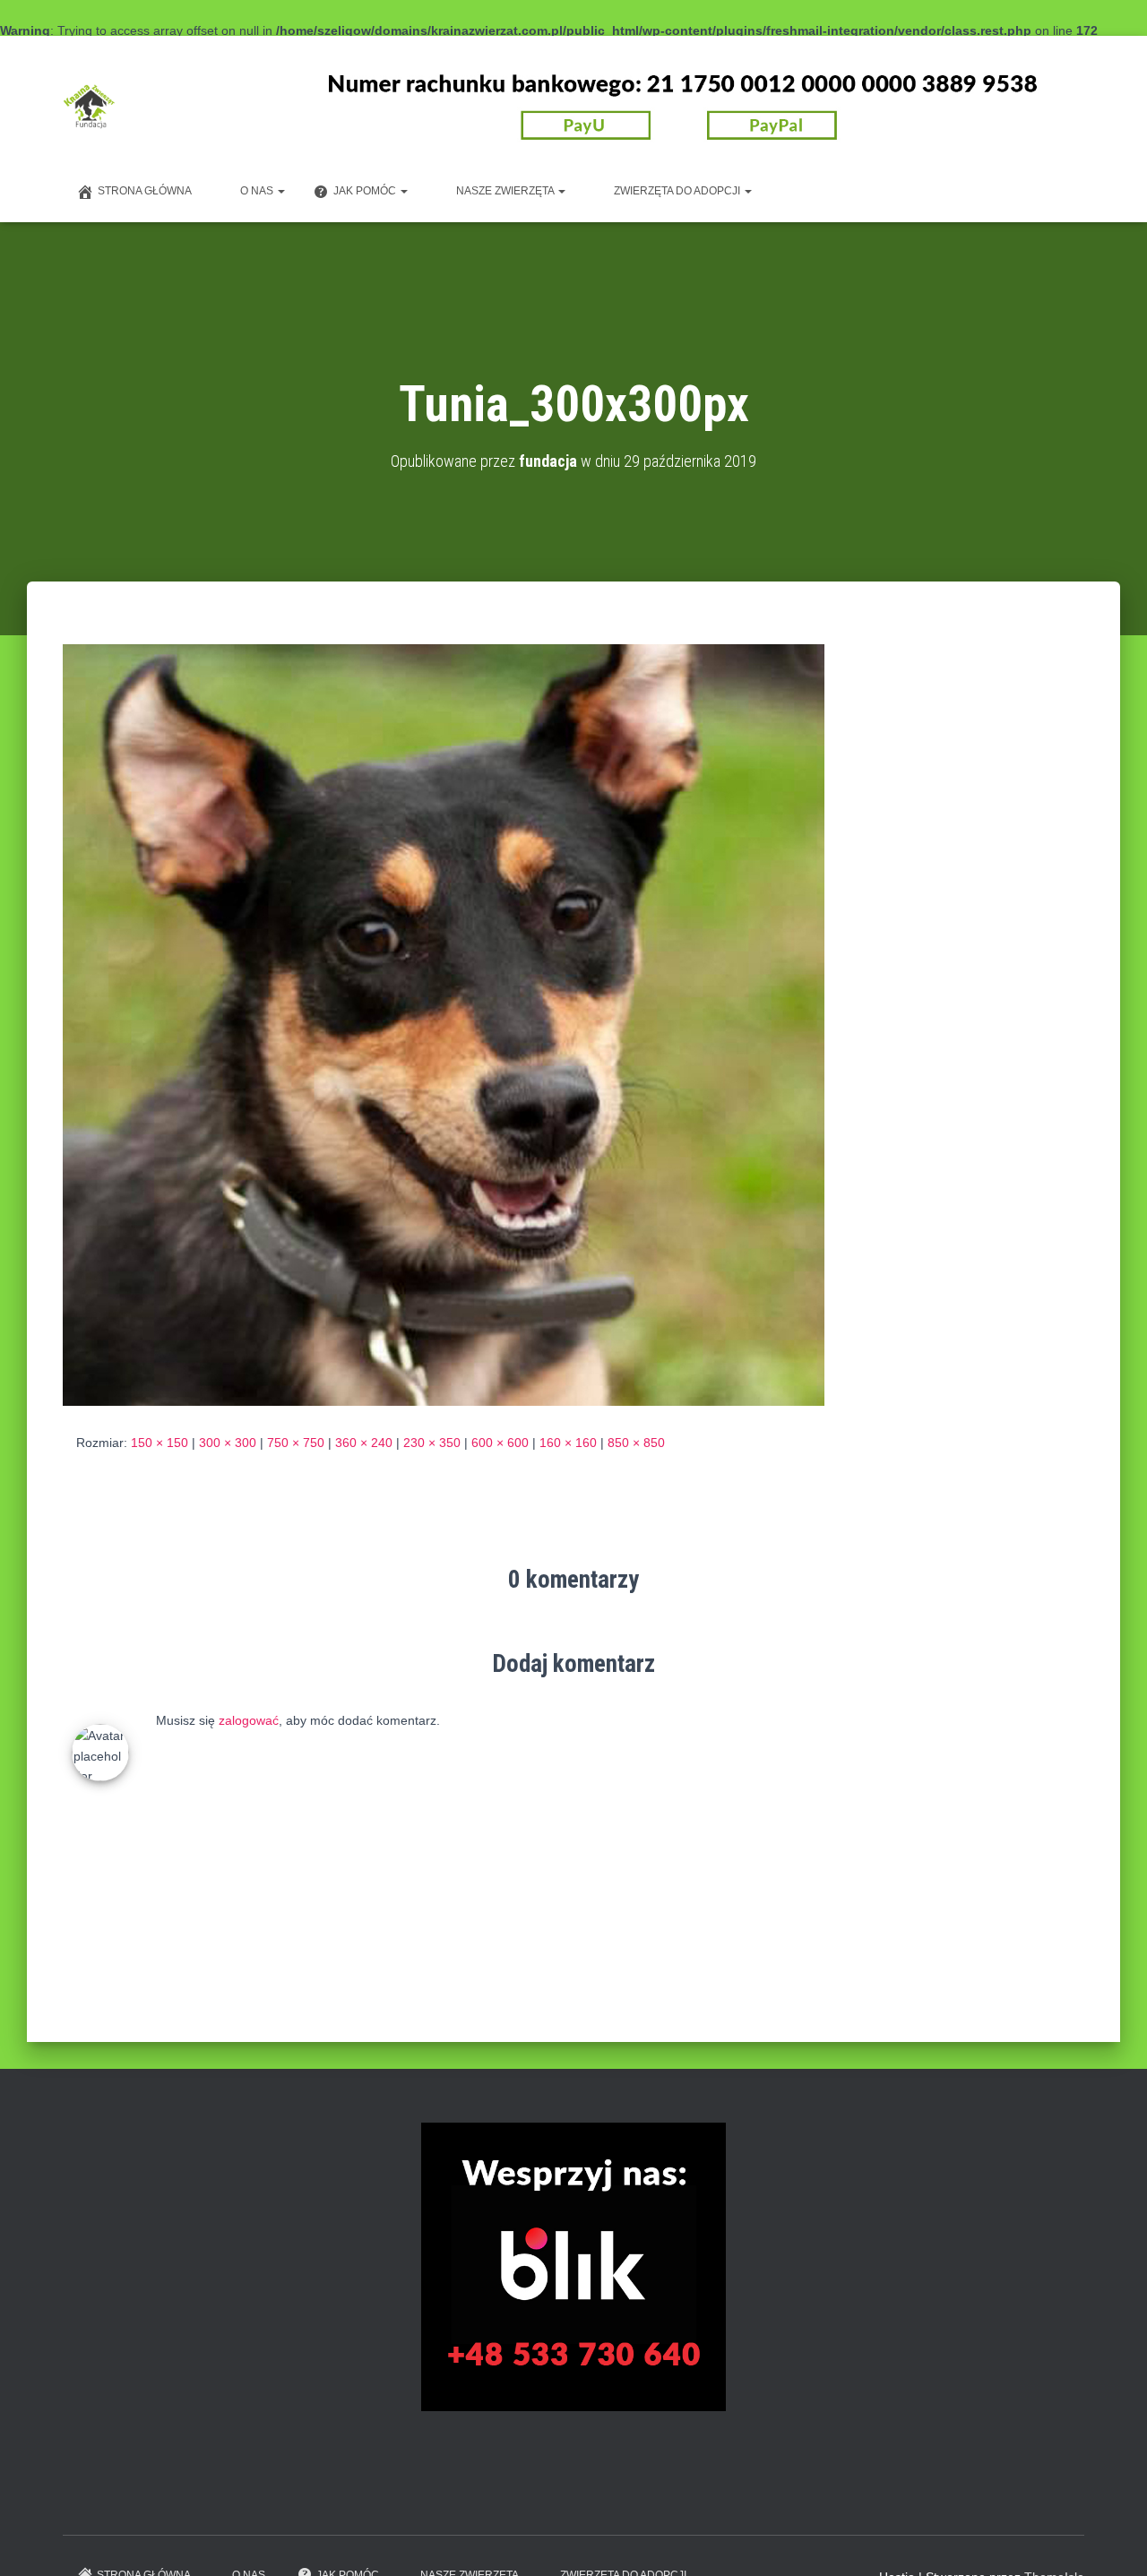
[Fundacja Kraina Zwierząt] (89, 107)
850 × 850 (636, 1443)
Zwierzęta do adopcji (678, 191)
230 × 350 (432, 1443)
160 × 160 (568, 1443)
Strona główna (145, 191)
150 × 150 (160, 1443)
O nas (258, 191)
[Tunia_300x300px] (444, 1024)
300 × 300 (228, 1443)
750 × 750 (296, 1443)
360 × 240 (364, 1443)
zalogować (249, 1720)
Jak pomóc (366, 191)
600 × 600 (500, 1443)
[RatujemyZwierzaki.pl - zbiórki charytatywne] (914, 2494)
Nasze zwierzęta (506, 191)
